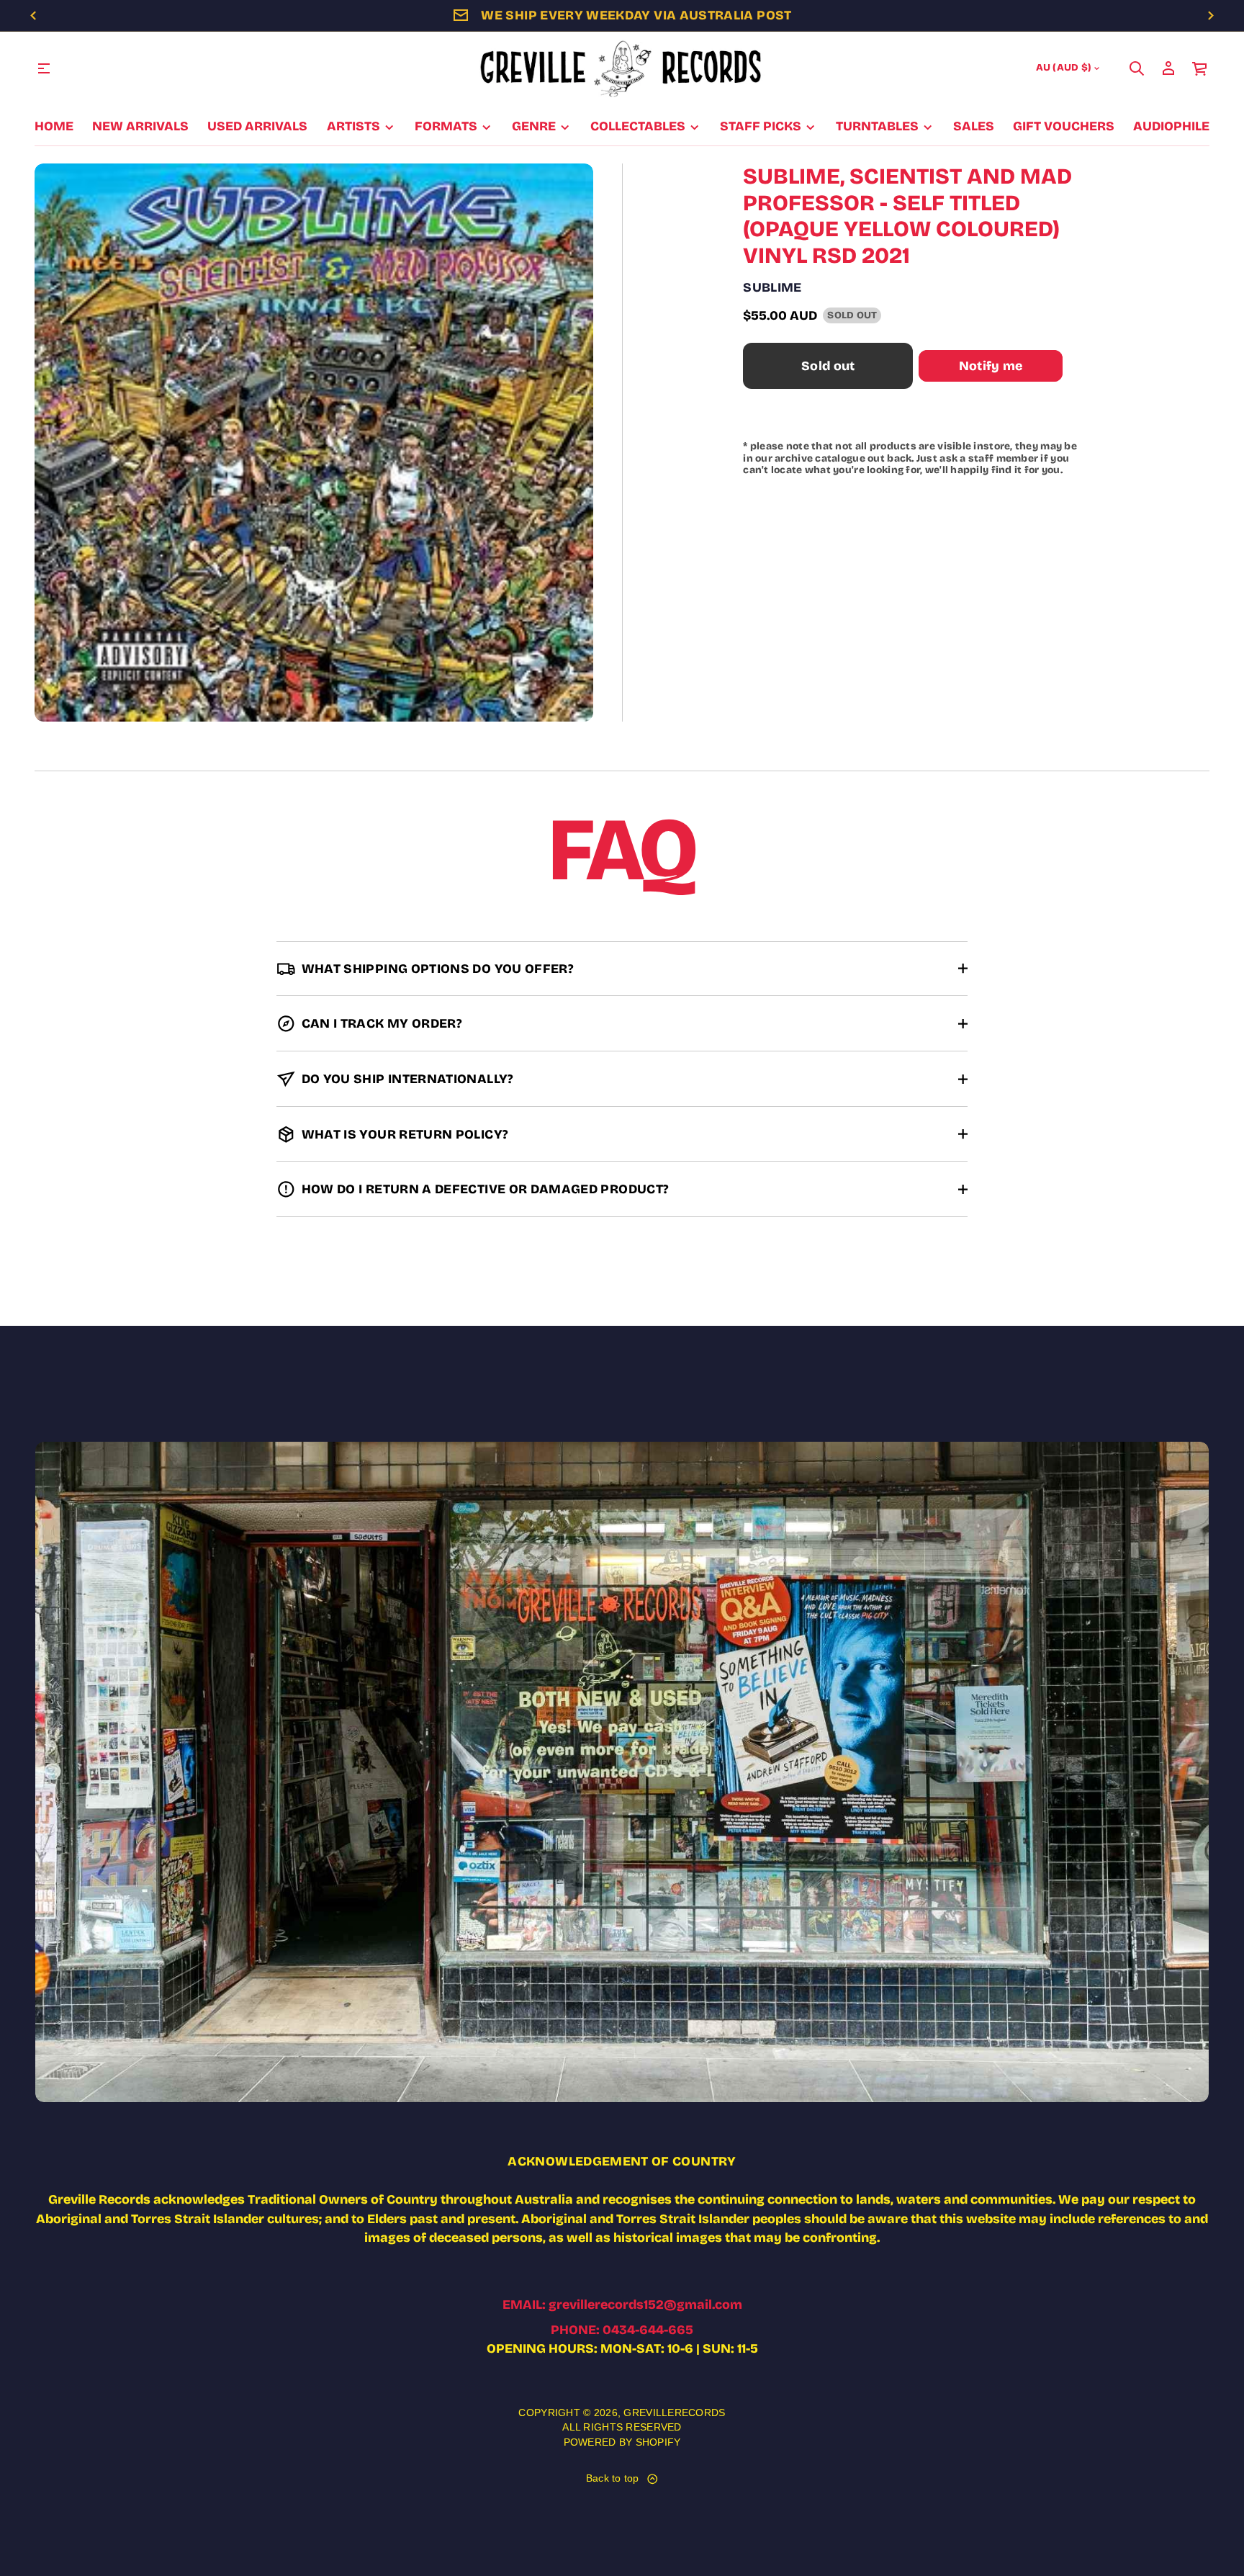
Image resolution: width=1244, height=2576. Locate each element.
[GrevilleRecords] (622, 68)
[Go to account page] (1168, 68)
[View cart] (1200, 68)
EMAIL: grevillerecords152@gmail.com (622, 2305)
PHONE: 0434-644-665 (622, 2330)
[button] (1137, 68)
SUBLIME (772, 287)
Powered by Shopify (622, 2442)
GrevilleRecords (674, 2413)
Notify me (991, 366)
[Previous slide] (33, 16)
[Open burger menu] (44, 68)
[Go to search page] (1137, 68)
